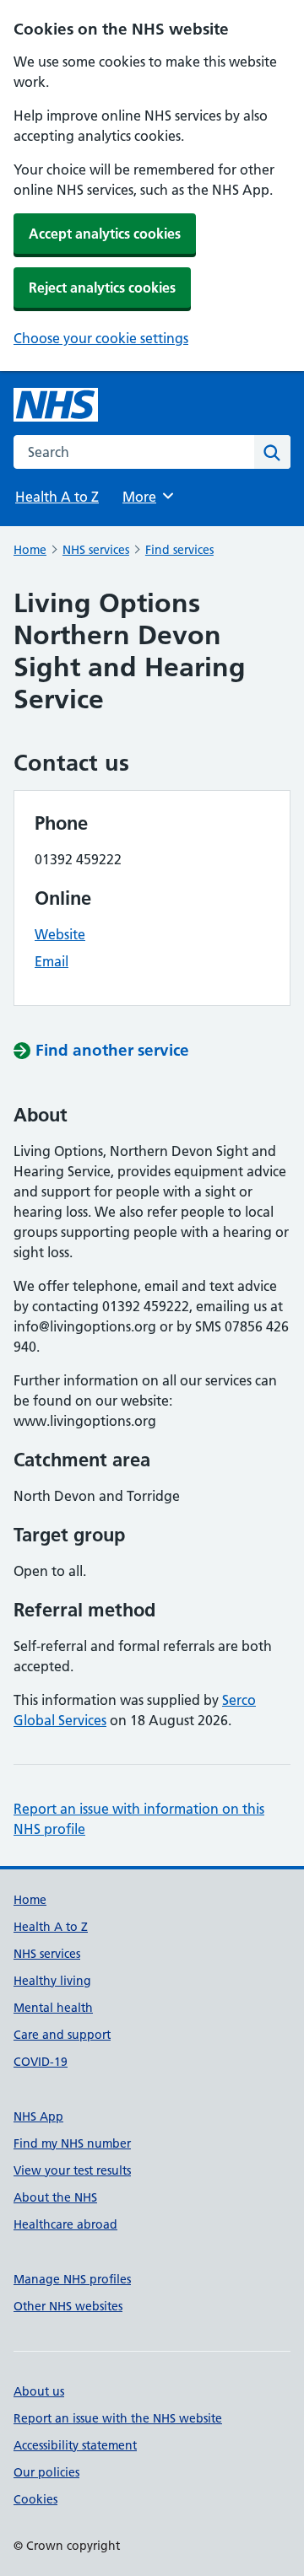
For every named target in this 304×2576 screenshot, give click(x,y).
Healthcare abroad (65, 2224)
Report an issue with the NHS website (118, 2418)
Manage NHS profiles (72, 2279)
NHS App (38, 2116)
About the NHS (55, 2197)
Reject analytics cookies (102, 288)
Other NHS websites (68, 2306)
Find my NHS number (72, 2143)
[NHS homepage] (56, 405)
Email (52, 961)
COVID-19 (41, 2062)
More (147, 497)
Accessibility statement (75, 2445)
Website (60, 934)
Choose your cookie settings (101, 338)
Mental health (53, 2008)
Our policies (46, 2472)
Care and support (62, 2035)
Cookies (35, 2499)
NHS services (96, 550)
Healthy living (52, 1981)
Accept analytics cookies (105, 234)
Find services (179, 550)
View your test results (72, 2170)
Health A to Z (57, 497)
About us (39, 2391)
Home (30, 550)
